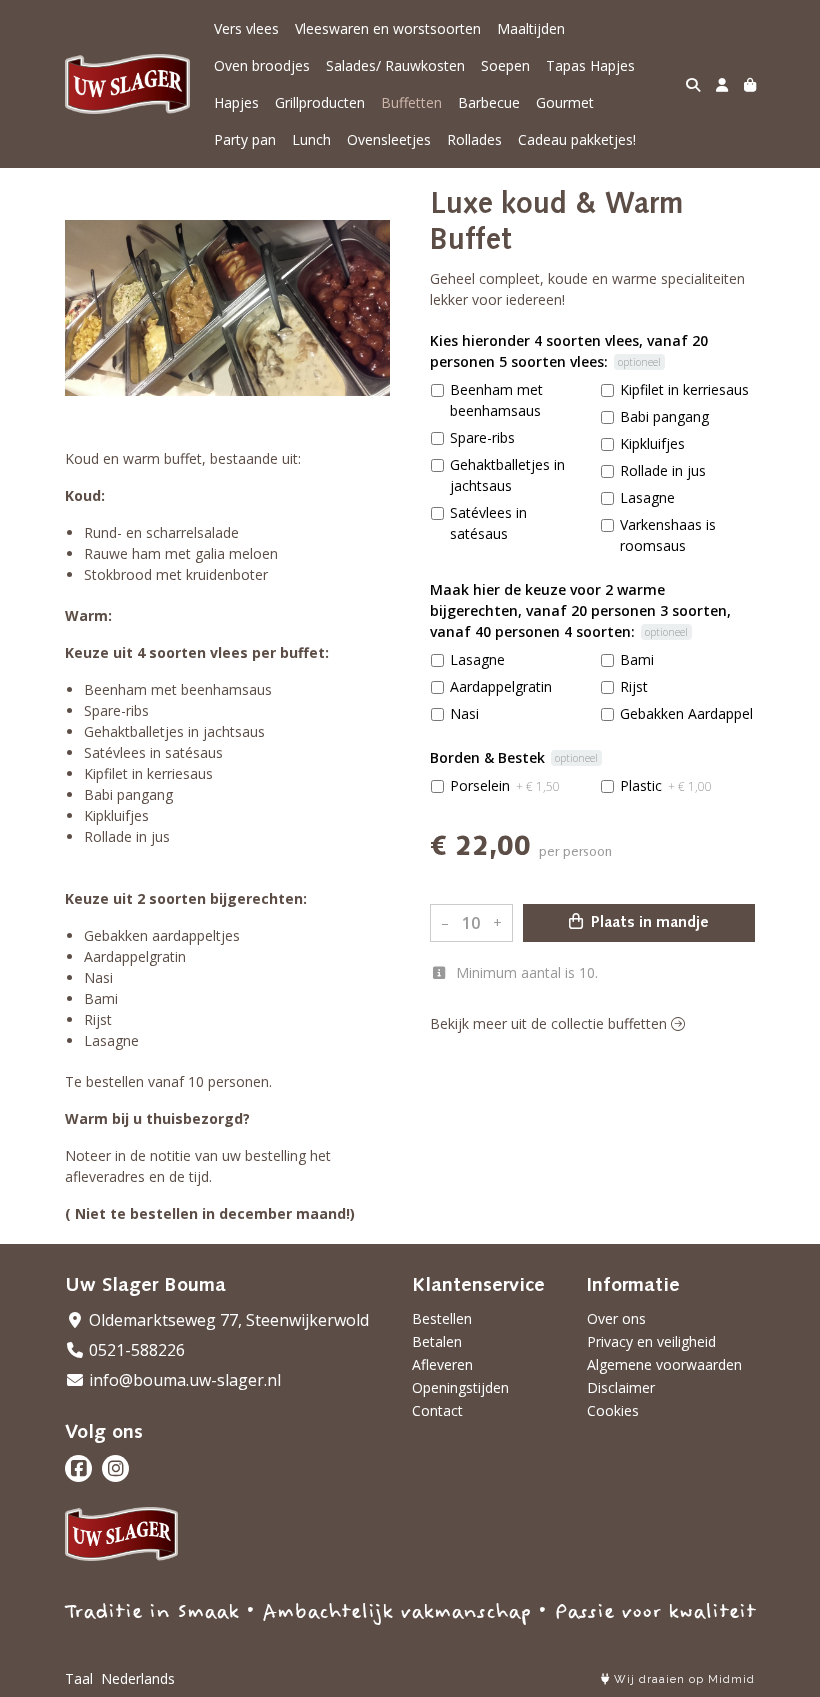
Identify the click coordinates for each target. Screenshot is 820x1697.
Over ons (616, 1318)
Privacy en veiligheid (651, 1341)
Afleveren (442, 1364)
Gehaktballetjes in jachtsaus (507, 475)
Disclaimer (621, 1387)
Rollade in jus (663, 470)
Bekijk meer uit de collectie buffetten (550, 1023)
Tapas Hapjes (590, 65)
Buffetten (411, 102)
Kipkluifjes (652, 443)
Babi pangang (664, 416)
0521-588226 (135, 1350)
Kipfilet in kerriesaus (684, 389)
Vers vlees (246, 28)
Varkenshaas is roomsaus (668, 535)
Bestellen (442, 1318)
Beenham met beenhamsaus (496, 400)
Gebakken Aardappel (686, 713)
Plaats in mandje (648, 923)
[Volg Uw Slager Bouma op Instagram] (115, 1468)
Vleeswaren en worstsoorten (388, 28)
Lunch (311, 139)
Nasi (464, 713)
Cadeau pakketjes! (577, 139)
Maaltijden (531, 28)
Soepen (505, 65)
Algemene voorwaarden (664, 1364)
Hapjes (236, 102)
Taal (79, 1678)
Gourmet (565, 102)
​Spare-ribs (482, 437)
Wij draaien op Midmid (682, 1679)
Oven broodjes (262, 65)
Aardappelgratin (501, 686)
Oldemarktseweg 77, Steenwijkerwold (227, 1320)
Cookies (613, 1410)
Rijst (634, 686)
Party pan (245, 139)
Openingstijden (460, 1387)
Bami (637, 659)
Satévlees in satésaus (488, 523)
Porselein (505, 785)
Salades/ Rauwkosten (395, 65)
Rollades (474, 139)
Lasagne (647, 497)
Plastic (666, 785)
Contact (437, 1410)
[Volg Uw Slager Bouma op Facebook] (78, 1468)
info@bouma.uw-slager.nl (183, 1380)
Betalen (437, 1341)
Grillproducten (320, 102)
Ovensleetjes (389, 139)
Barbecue (489, 102)
